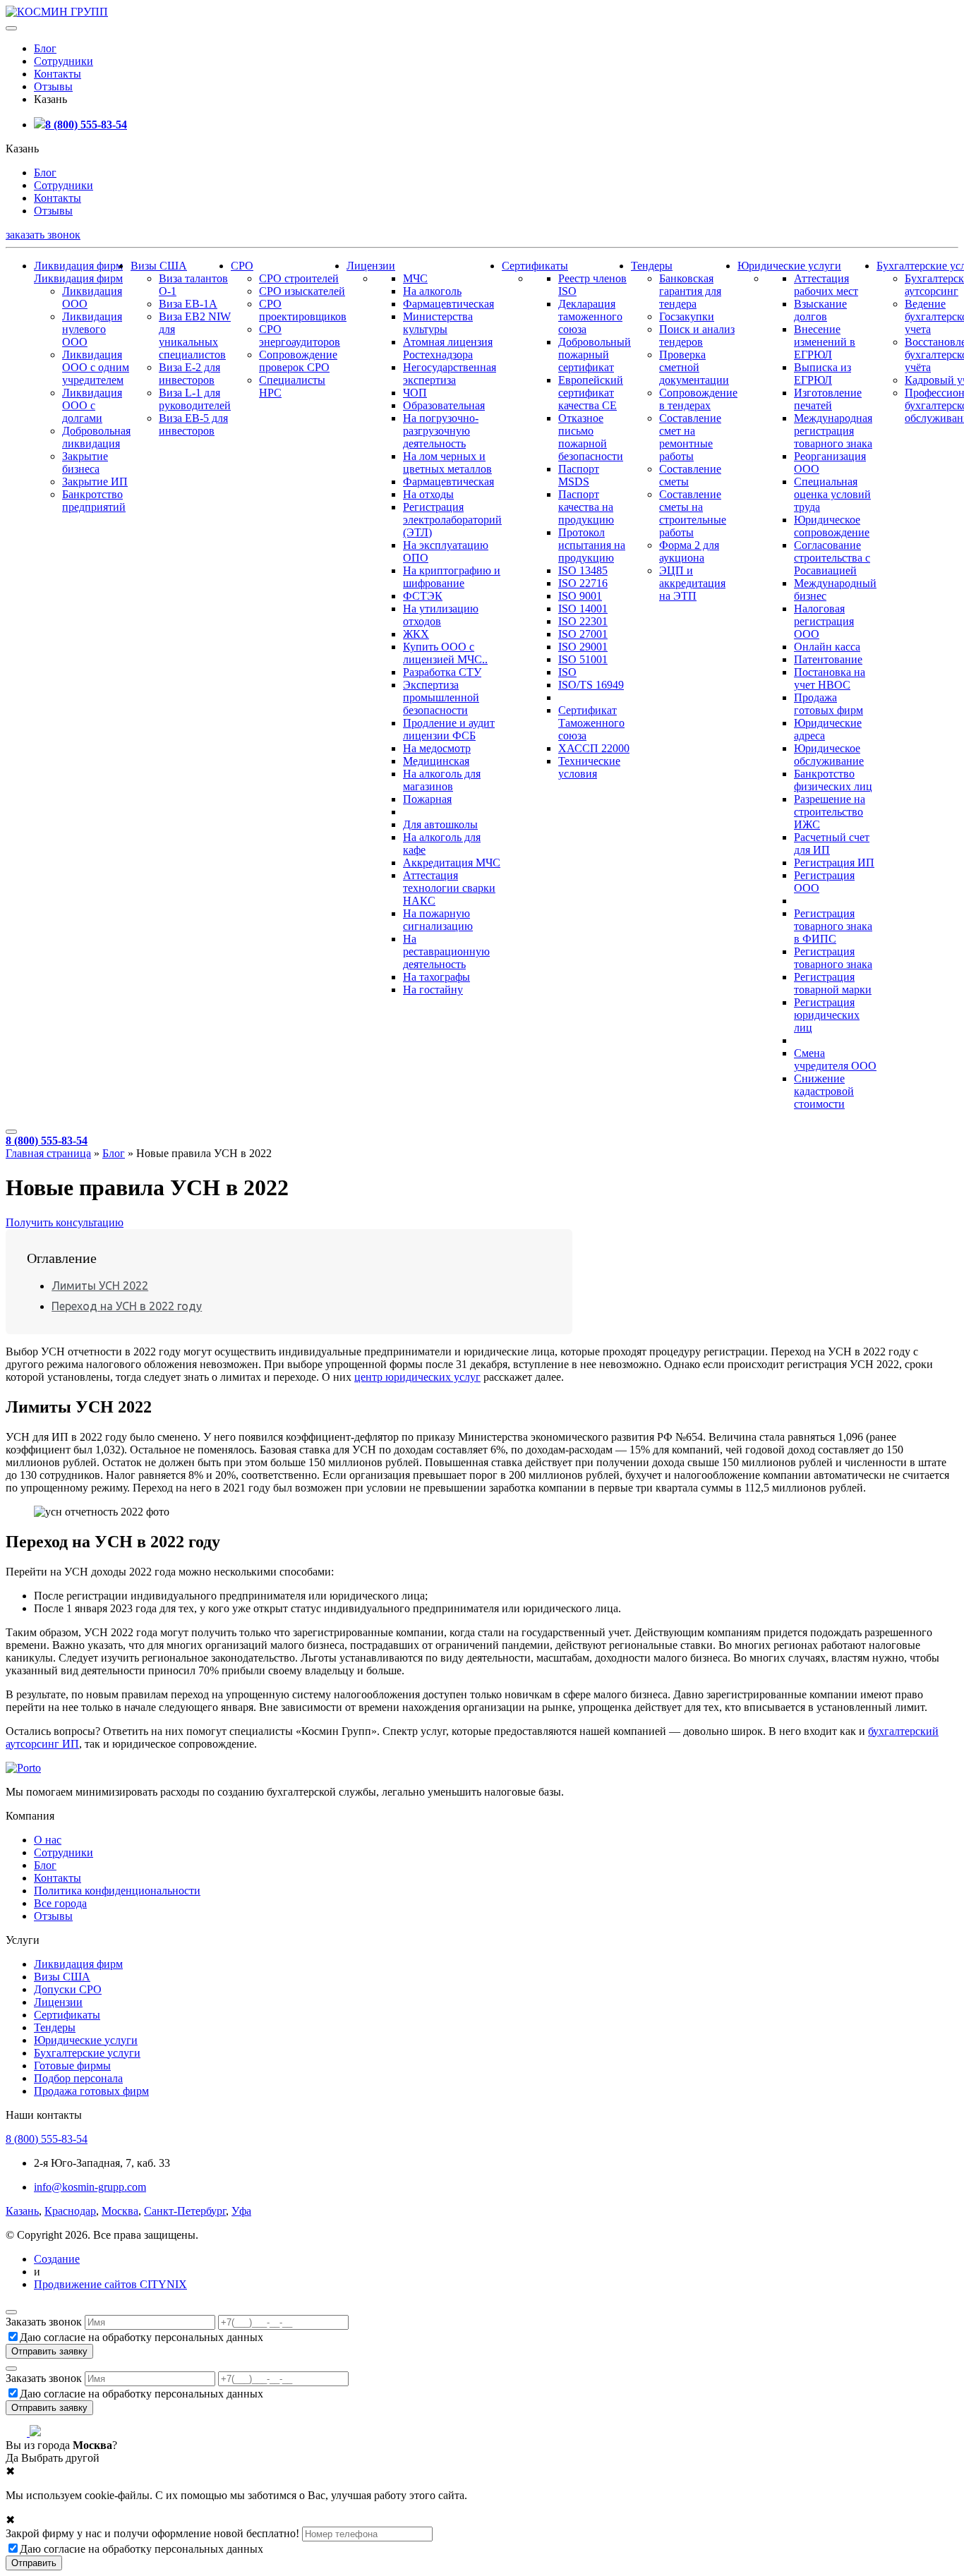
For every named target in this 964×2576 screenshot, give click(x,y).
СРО (242, 266)
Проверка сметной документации (694, 367)
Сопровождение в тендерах (698, 399)
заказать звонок (43, 235)
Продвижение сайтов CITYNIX (110, 2284)
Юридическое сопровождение (832, 526)
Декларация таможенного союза (590, 316)
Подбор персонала (78, 2078)
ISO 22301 (583, 621)
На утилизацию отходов (441, 615)
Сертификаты (535, 266)
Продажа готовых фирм (829, 704)
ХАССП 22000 (594, 748)
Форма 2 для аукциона (689, 551)
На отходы (428, 494)
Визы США (159, 266)
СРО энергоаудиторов (300, 335)
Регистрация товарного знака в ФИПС (833, 926)
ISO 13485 (583, 570)
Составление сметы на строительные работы (693, 513)
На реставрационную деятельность (446, 951)
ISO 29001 (583, 647)
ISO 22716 (583, 583)
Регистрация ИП (834, 863)
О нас (48, 1840)
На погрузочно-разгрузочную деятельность (441, 431)
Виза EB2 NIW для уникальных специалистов (195, 335)
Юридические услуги (789, 266)
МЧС (415, 278)
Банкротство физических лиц (833, 780)
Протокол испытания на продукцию (592, 545)
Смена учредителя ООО (835, 1059)
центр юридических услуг (417, 1377)
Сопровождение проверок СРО (298, 361)
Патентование (828, 659)
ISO (567, 672)
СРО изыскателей (302, 291)
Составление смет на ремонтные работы (690, 437)
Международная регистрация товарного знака (833, 431)
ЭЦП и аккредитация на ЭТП (692, 583)
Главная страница (48, 1153)
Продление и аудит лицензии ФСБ (449, 729)
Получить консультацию (65, 1222)
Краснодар (70, 2211)
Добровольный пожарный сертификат (595, 355)
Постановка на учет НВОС (830, 678)
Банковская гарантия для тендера (690, 291)
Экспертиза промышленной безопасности (441, 697)
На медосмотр (437, 748)
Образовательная (444, 405)
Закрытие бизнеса (85, 462)
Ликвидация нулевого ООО (92, 329)
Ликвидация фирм (78, 266)
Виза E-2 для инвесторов (189, 374)
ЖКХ (416, 634)
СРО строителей (299, 278)
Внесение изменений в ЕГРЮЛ (825, 342)
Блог (45, 48)
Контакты (58, 74)
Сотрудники (64, 61)
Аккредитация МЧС (452, 863)
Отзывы (53, 86)
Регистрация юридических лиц (827, 1015)
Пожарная (427, 799)
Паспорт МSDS (579, 475)
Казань (22, 2211)
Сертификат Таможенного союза (591, 723)
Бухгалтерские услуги (87, 2053)
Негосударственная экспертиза (450, 374)
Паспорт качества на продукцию (586, 507)
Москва (120, 2211)
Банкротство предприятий (94, 501)
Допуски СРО (68, 1989)
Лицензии (371, 266)
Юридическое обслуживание (829, 755)
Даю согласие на (141, 2337)
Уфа (241, 2211)
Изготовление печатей (828, 399)
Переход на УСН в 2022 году (127, 1306)
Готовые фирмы (72, 2066)
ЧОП (415, 393)
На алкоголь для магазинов (442, 780)
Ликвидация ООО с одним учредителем (96, 367)
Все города (60, 1903)
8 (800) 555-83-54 (86, 125)
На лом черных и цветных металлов (447, 462)
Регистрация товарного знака (833, 958)
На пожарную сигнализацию (438, 920)
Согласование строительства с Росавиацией (832, 558)
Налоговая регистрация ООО (824, 621)
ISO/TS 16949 (591, 685)
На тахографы (436, 977)
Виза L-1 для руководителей (195, 399)
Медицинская (436, 761)
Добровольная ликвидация (96, 437)
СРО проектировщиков (303, 310)
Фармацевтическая (448, 304)
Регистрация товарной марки (833, 983)
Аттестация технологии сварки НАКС (449, 888)
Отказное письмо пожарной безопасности (591, 437)
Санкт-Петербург (185, 2211)
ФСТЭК (423, 596)
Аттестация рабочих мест (826, 285)
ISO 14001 (583, 609)
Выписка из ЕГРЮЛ (823, 374)
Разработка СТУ (442, 672)
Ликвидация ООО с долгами (92, 405)
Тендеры (652, 266)
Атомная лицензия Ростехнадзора (448, 348)
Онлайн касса (827, 647)
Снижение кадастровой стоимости (824, 1091)
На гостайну (433, 990)
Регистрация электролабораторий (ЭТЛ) (452, 520)
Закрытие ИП (95, 482)
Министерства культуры (438, 323)
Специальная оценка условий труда (832, 494)
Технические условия (589, 767)
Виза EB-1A (188, 304)
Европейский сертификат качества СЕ (591, 393)
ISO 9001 (580, 596)
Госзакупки (687, 316)
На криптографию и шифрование (452, 577)
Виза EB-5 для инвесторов (193, 424)
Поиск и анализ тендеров (697, 335)
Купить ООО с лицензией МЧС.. (445, 653)
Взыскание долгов (820, 310)
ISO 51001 (583, 659)
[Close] (11, 2312)
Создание (57, 2259)
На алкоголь (432, 291)
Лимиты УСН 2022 (100, 1286)
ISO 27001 (583, 634)
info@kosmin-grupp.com (90, 2187)
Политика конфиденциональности (117, 1891)
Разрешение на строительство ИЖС (830, 812)
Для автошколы (440, 824)
